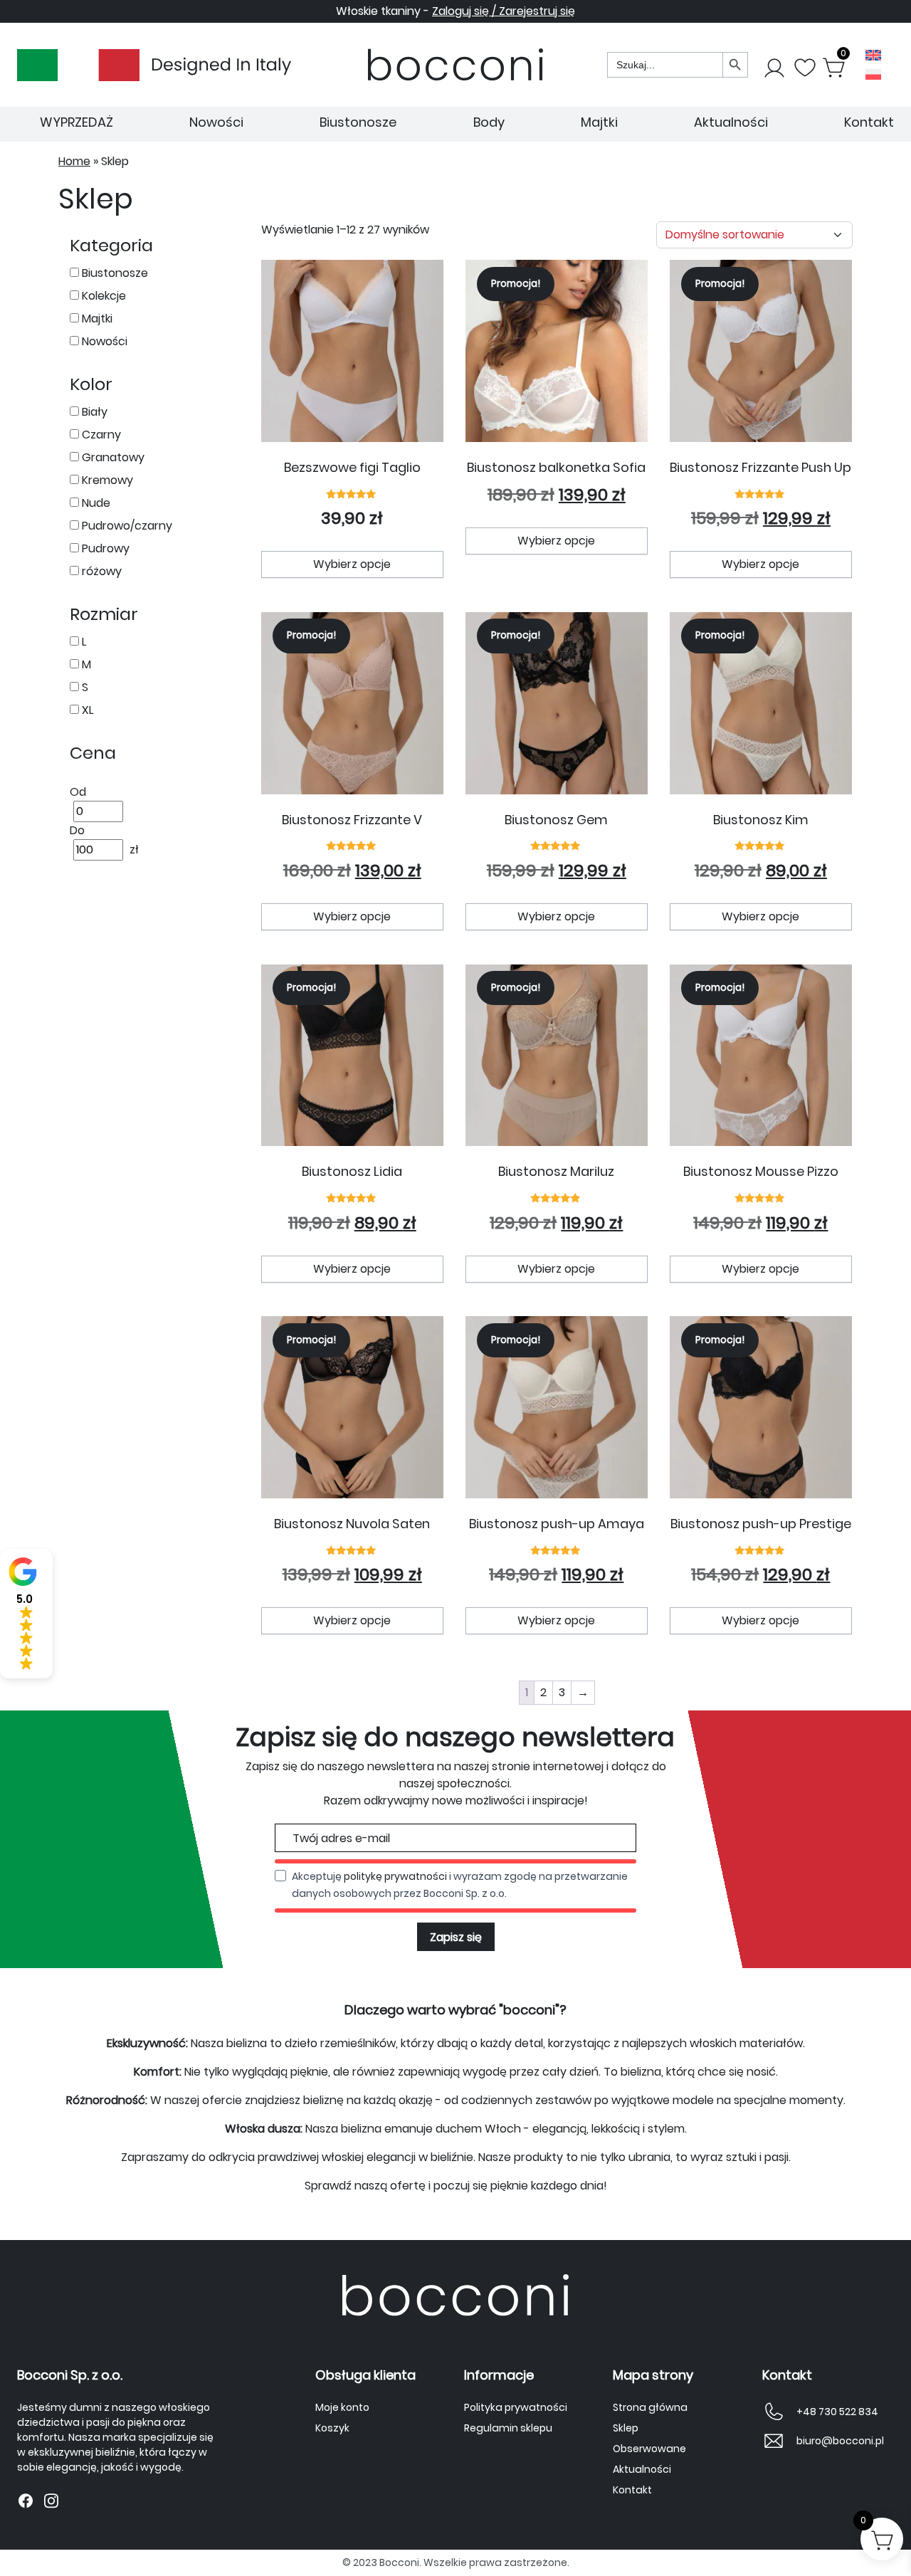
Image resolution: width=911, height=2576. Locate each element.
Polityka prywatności (516, 2407)
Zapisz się (456, 1937)
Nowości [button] (103, 341)
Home (74, 161)
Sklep (626, 2428)
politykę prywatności (395, 1876)
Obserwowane (649, 2449)
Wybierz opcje (352, 564)
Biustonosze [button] (114, 273)
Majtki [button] (96, 319)
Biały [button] (93, 412)
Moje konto (342, 2407)
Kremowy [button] (106, 480)
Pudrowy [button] (104, 548)
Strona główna (650, 2407)
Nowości (216, 122)
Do (77, 830)
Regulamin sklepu (508, 2428)
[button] (26, 1614)
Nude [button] (95, 503)
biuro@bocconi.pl (840, 2441)
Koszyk (332, 2428)
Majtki (599, 122)
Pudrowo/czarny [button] (126, 526)
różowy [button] (100, 571)
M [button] (85, 664)
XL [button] (86, 710)
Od (78, 792)
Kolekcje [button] (102, 296)
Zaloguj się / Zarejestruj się (504, 11)
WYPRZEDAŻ (77, 122)
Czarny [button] (100, 435)
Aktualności (731, 122)
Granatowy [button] (112, 457)
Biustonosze (358, 122)
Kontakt (869, 122)
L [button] (83, 642)
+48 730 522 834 (837, 2412)
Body (489, 122)
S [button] (84, 687)
